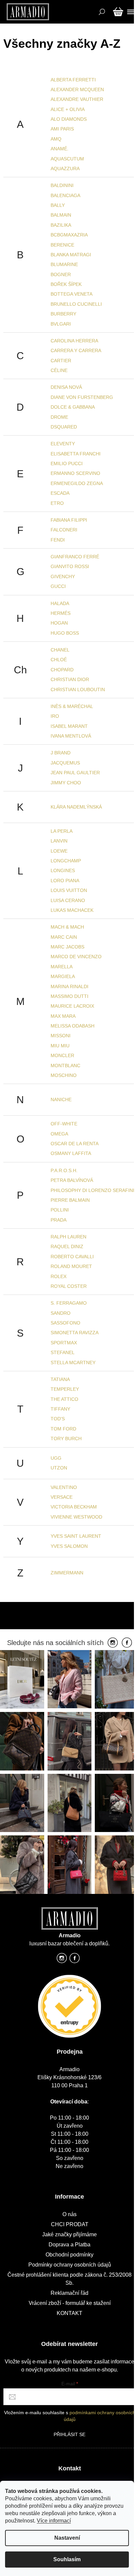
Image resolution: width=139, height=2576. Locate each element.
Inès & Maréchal (72, 706)
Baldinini (62, 185)
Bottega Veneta (72, 294)
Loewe (59, 851)
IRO (55, 716)
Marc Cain (64, 937)
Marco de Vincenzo (76, 957)
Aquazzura (65, 169)
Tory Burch (66, 1439)
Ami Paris (62, 129)
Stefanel (63, 1352)
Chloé (59, 660)
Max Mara (63, 1016)
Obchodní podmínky (69, 2255)
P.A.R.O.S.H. (64, 1170)
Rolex (59, 1276)
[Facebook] (127, 1643)
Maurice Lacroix (72, 1006)
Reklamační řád (69, 2293)
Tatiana (60, 1379)
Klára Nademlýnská (76, 807)
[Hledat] (101, 12)
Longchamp (66, 861)
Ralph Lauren (68, 1237)
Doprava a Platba (69, 2245)
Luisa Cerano (68, 900)
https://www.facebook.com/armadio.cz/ (75, 1960)
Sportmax (64, 1343)
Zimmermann (67, 1573)
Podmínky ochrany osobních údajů (70, 2265)
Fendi (58, 540)
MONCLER (62, 1055)
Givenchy (63, 576)
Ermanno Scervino (75, 473)
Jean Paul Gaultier (75, 773)
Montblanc (65, 1066)
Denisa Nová (66, 387)
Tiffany (60, 1409)
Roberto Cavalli (72, 1257)
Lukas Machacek (72, 910)
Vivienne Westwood (76, 1517)
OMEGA (59, 1134)
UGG (56, 1458)
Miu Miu (60, 1046)
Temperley (65, 1389)
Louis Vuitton (69, 890)
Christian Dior (70, 679)
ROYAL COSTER (69, 1286)
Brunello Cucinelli (76, 304)
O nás (69, 2214)
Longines (63, 870)
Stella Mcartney (73, 1362)
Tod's (58, 1419)
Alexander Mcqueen (77, 89)
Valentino (64, 1487)
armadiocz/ (62, 1960)
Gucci (58, 586)
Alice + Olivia (68, 109)
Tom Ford (63, 1429)
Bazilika (61, 225)
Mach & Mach (67, 927)
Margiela (63, 976)
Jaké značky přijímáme (69, 2234)
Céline (59, 370)
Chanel (60, 650)
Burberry (63, 314)
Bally (58, 205)
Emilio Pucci (67, 463)
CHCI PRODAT (70, 2224)
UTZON (59, 1468)
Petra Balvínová (72, 1180)
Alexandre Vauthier (77, 99)
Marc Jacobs (67, 947)
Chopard (62, 670)
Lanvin (59, 841)
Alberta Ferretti (73, 80)
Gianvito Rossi (70, 566)
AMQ (56, 139)
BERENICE (62, 245)
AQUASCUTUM (67, 159)
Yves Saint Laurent (76, 1536)
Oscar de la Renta (75, 1144)
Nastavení (67, 2538)
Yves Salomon (69, 1546)
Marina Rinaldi (69, 986)
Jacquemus (65, 763)
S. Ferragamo (69, 1303)
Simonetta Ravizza (75, 1333)
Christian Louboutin (78, 689)
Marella (62, 967)
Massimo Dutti (69, 996)
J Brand (61, 753)
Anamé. (60, 149)
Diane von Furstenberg (82, 397)
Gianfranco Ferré (75, 557)
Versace (62, 1497)
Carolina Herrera (74, 341)
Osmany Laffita (71, 1153)
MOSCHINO (64, 1075)
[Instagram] (113, 1643)
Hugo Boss (65, 633)
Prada (59, 1220)
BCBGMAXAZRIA (69, 235)
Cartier (61, 361)
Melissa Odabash (73, 1026)
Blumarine (64, 264)
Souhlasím (67, 2559)
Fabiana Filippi (69, 520)
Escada (60, 493)
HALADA (60, 603)
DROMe (59, 417)
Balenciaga (65, 195)
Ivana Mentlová (71, 736)
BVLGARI (61, 324)
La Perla (62, 831)
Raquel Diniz (67, 1246)
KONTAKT (69, 2313)
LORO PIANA (65, 881)
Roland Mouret (71, 1266)
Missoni (61, 1036)
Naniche (61, 1099)
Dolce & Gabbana (73, 407)
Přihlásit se (69, 2434)
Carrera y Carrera (76, 350)
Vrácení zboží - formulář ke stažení (70, 2303)
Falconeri (64, 530)
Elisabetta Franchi (76, 454)
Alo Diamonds (69, 119)
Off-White (64, 1124)
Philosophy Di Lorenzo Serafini (92, 1190)
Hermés (61, 613)
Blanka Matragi (71, 255)
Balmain (61, 215)
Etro (57, 503)
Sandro (61, 1313)
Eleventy (63, 444)
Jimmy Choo (66, 783)
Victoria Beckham (74, 1507)
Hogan (59, 623)
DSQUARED (64, 427)
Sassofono (65, 1323)
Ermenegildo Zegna (77, 483)
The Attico (64, 1399)
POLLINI (60, 1210)
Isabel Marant (69, 726)
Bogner (61, 274)
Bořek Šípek (66, 284)
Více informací (54, 2521)
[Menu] (130, 12)
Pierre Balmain (70, 1200)
